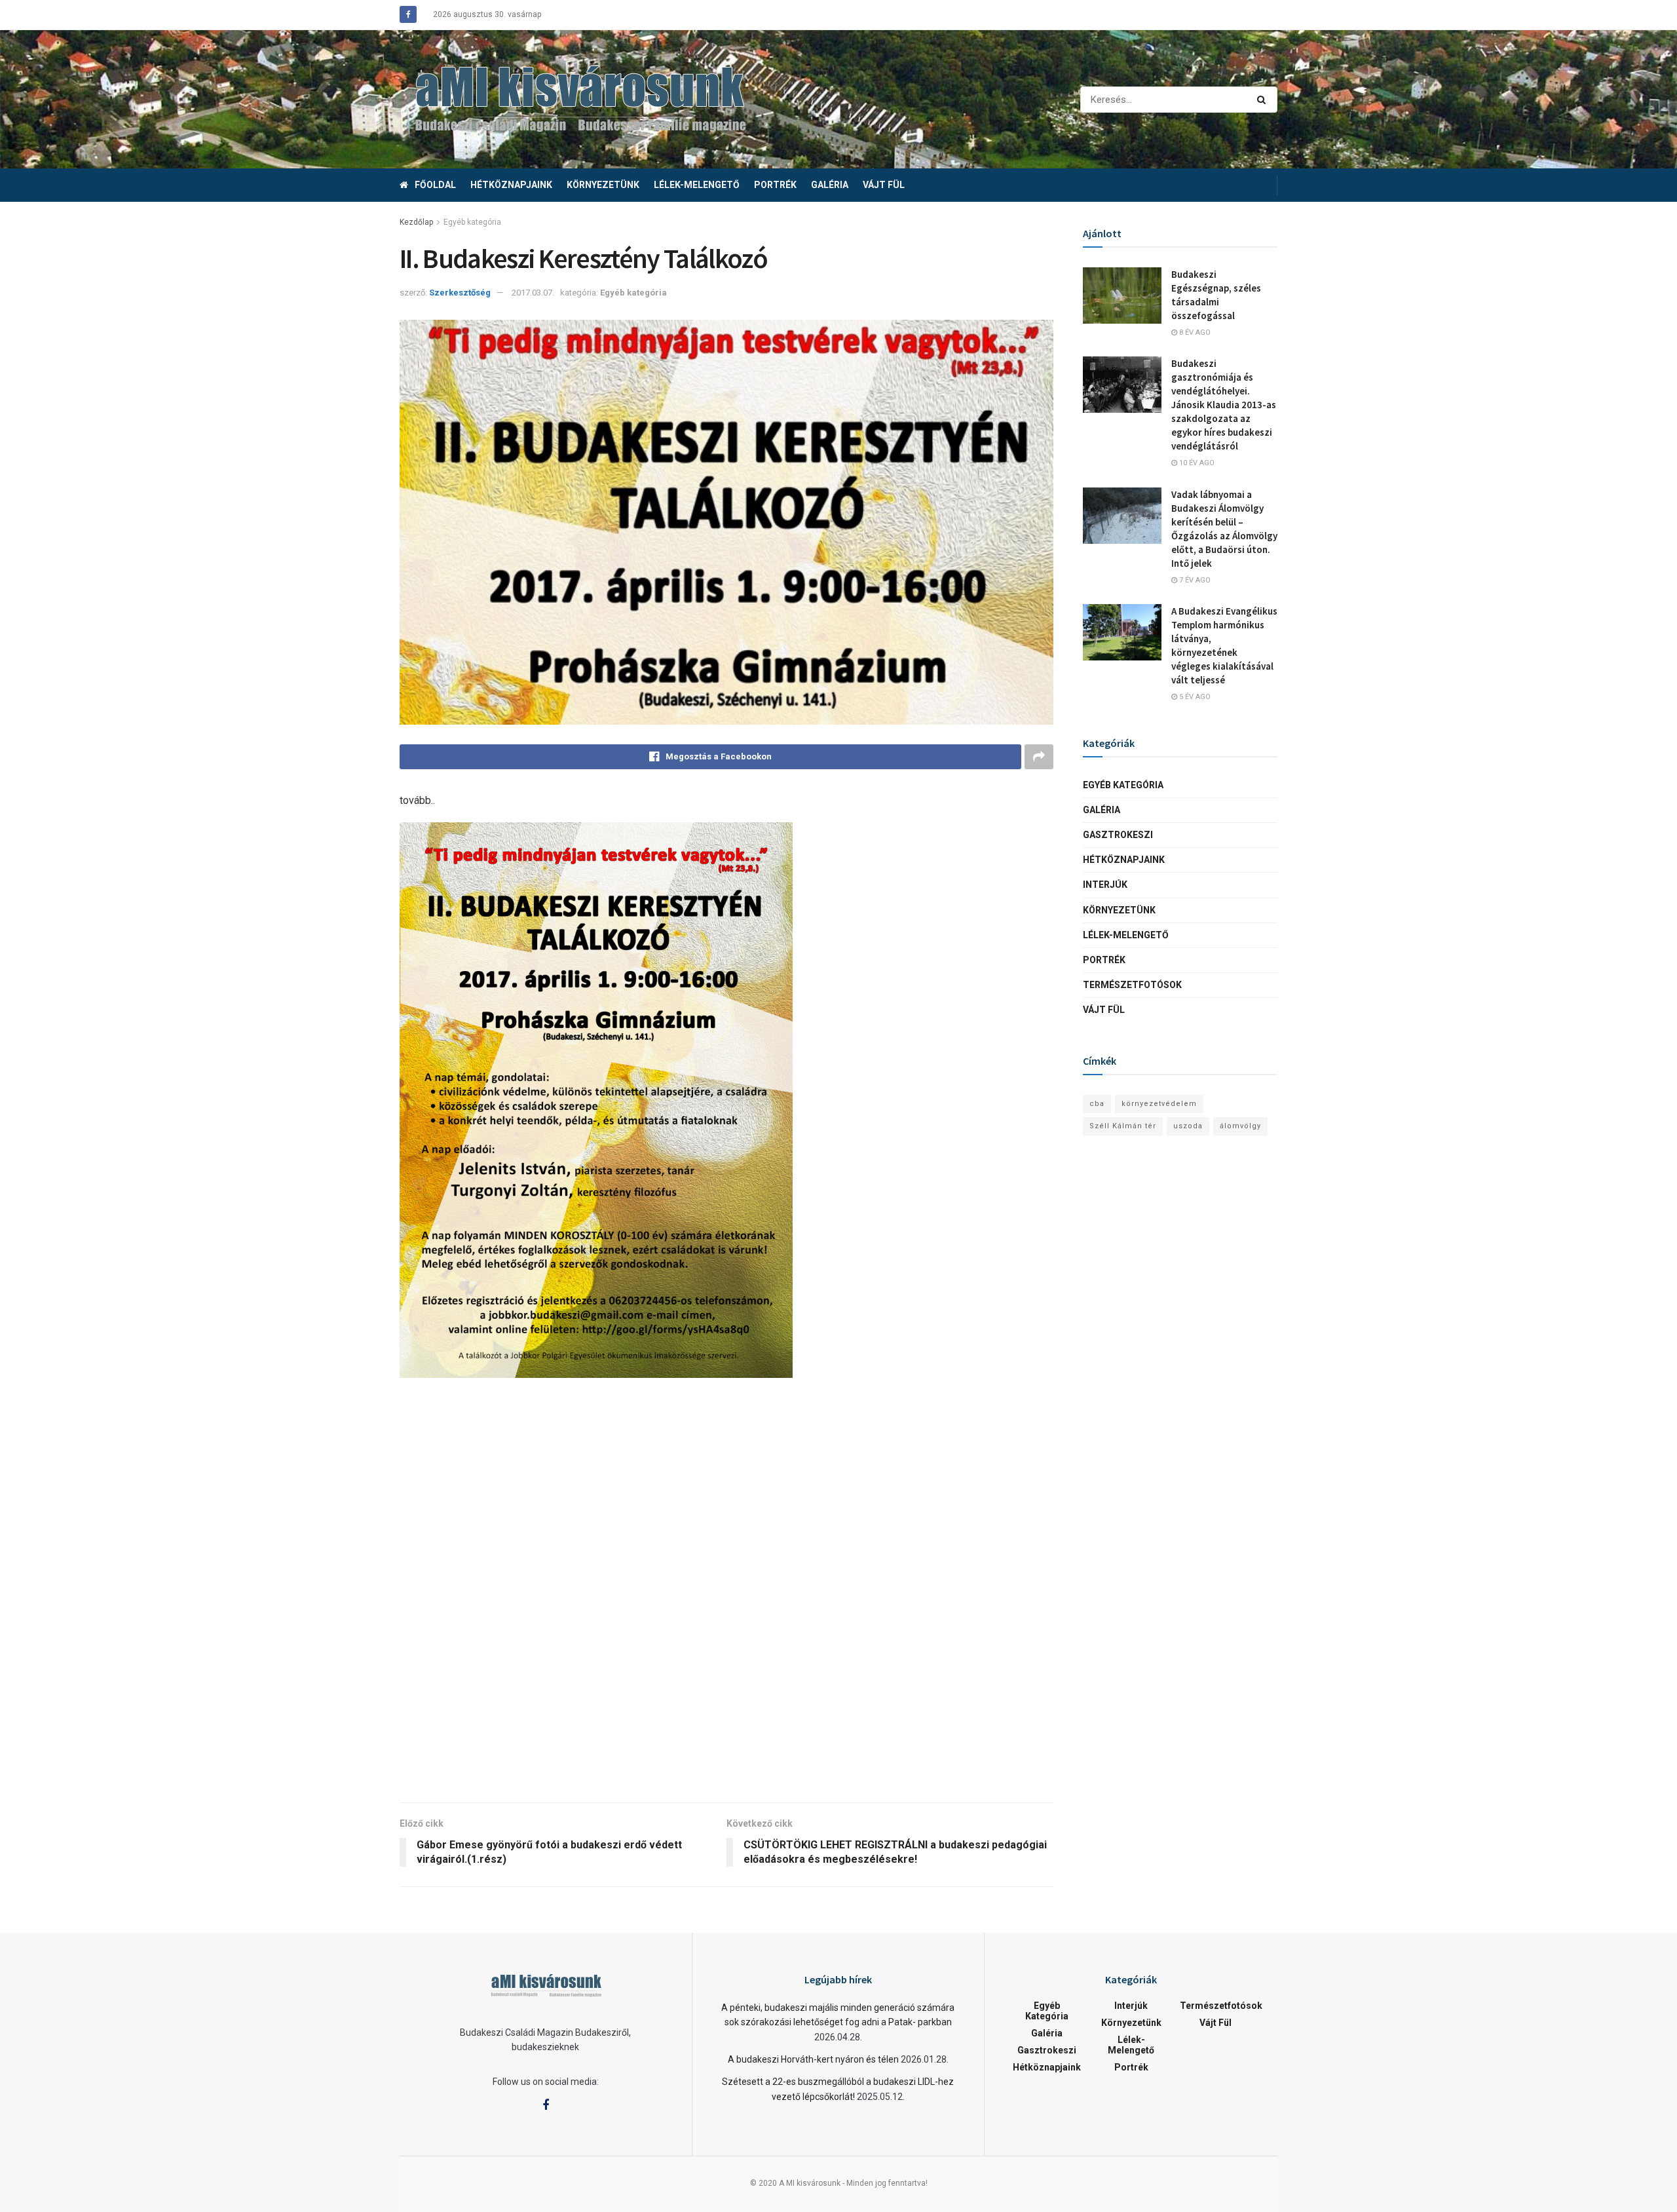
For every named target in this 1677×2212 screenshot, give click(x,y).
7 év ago (1194, 580)
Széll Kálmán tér (1123, 1126)
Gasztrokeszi (1118, 835)
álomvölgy (1240, 1126)
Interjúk (1105, 885)
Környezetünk (603, 185)
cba (1097, 1104)
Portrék (775, 185)
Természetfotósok (1132, 985)
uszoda (1188, 1126)
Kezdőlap (416, 222)
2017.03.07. (533, 293)
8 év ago (1194, 333)
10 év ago (1196, 463)
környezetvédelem (1159, 1104)
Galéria (830, 185)
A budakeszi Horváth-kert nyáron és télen (813, 2059)
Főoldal (435, 185)
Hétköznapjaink (511, 185)
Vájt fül (884, 185)
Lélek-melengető (697, 185)
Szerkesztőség (460, 293)
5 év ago (1194, 697)
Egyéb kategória (472, 222)
